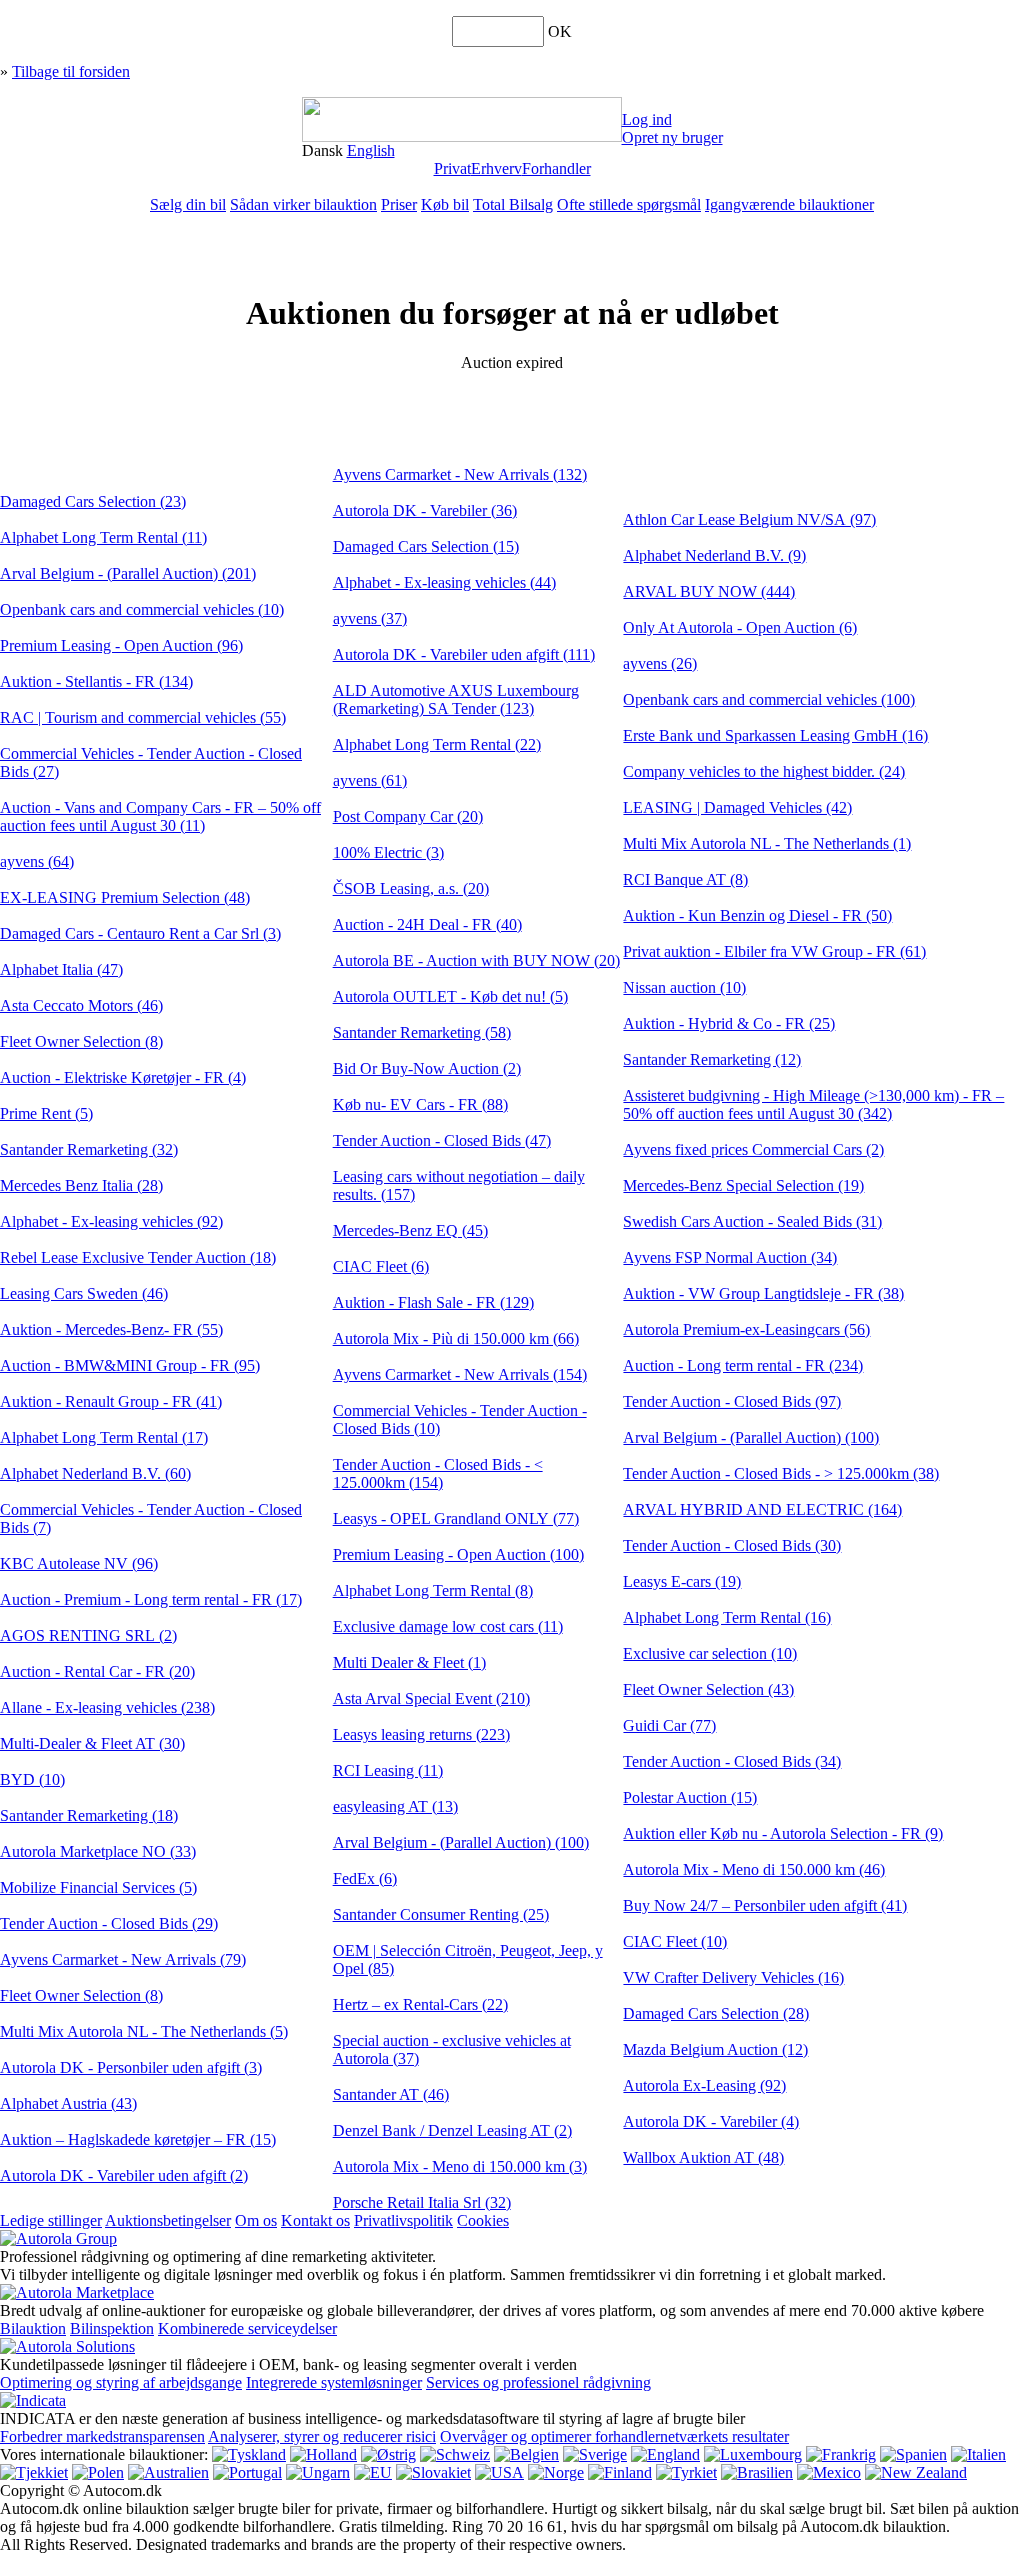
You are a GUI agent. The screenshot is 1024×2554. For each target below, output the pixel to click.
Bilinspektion (112, 2328)
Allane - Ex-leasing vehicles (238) (107, 1707)
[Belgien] (526, 2454)
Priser (399, 204)
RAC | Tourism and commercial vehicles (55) (143, 717)
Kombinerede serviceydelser (247, 2328)
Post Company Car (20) (408, 816)
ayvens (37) (370, 618)
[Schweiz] (455, 2454)
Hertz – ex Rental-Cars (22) (420, 2004)
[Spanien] (913, 2454)
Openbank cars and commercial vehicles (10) (142, 609)
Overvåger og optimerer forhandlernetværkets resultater (614, 2436)
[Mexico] (829, 2472)
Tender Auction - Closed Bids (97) (732, 1401)
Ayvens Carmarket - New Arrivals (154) (460, 1374)
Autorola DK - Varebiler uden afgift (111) (464, 654)
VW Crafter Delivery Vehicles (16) (733, 1977)
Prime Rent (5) (46, 1113)
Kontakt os (315, 2220)
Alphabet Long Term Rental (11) (103, 537)
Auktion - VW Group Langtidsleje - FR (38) (763, 1293)
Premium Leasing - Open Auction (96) (121, 645)
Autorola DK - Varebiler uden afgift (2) (124, 2175)
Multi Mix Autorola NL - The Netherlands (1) (767, 843)
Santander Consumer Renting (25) (441, 1914)
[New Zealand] (916, 2472)
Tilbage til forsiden (71, 71)
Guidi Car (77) (669, 1725)
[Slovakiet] (433, 2472)
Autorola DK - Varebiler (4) (711, 2121)
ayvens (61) (370, 780)
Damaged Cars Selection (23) (93, 501)
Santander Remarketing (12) (712, 1059)
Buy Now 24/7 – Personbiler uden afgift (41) (765, 1905)
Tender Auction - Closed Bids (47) (442, 1140)
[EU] (373, 2472)
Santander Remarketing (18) (89, 1815)
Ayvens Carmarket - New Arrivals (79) (123, 1959)
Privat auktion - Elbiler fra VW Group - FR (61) (774, 951)
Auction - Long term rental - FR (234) (743, 1365)
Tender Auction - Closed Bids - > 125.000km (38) (781, 1473)
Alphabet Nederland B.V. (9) (714, 555)
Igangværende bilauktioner (789, 204)
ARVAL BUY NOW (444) (709, 591)
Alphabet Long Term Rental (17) (104, 1437)
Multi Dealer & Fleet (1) (409, 1662)
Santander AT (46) (391, 2094)
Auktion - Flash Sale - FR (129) (433, 1302)
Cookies (483, 2220)
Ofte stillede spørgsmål (629, 204)
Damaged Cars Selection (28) (716, 2013)
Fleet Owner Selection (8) (81, 1041)
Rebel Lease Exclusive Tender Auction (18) (138, 1257)
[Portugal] (247, 2472)
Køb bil (445, 204)
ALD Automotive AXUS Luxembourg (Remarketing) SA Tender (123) (456, 699)
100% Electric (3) (388, 852)
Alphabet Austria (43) (68, 2103)
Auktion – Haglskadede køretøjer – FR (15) (138, 2139)
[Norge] (556, 2472)
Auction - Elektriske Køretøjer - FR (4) (123, 1077)
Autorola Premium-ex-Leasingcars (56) (746, 1329)
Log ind (647, 119)
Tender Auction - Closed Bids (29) (109, 1923)
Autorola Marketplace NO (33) (98, 1851)
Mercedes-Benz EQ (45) (410, 1230)
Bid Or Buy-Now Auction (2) (427, 1068)
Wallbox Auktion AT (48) (703, 2157)
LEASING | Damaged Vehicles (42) (737, 807)
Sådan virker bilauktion (303, 204)
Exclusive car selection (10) (710, 1653)
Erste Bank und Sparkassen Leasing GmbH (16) (775, 735)
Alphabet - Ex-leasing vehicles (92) (111, 1221)
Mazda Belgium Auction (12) (715, 2049)
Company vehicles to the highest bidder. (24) (764, 771)
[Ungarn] (318, 2472)
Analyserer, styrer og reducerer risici (322, 2436)
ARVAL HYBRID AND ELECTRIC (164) (762, 1509)
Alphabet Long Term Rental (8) (433, 1590)
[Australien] (168, 2472)
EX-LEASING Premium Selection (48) (125, 897)
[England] (665, 2454)
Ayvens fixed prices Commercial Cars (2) (753, 1149)
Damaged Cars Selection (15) (426, 546)
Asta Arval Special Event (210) (431, 1698)
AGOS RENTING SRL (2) (88, 1635)
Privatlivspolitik (403, 2220)
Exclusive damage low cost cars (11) (448, 1626)
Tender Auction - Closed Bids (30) (732, 1545)
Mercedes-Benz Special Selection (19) (743, 1185)
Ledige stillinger (51, 2220)
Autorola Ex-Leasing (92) (704, 2085)
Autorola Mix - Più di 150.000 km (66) (456, 1338)
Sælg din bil (188, 204)
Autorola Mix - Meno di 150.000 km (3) (460, 2166)
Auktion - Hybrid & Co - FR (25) (729, 1023)
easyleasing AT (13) (395, 1806)
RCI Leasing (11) (388, 1770)
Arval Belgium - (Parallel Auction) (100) (461, 1842)
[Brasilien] (757, 2472)
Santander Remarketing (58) (422, 1032)
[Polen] (98, 2472)
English (371, 150)
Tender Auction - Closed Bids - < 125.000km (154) (438, 1473)
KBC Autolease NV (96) (79, 1563)
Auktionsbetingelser (168, 2220)
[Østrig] (388, 2454)
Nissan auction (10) (684, 987)
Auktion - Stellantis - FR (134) (96, 681)
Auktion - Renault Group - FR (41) (111, 1401)
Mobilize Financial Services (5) (98, 1887)
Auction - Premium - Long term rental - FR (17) (151, 1599)
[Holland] (323, 2454)
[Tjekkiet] (34, 2472)
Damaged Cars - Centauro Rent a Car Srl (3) (140, 933)
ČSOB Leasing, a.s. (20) (411, 888)
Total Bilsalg (513, 204)
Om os (256, 2220)
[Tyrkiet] (686, 2472)
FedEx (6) (365, 1878)
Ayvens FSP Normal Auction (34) (730, 1257)
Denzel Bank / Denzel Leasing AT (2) (452, 2130)
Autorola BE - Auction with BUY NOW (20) (476, 960)
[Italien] (978, 2454)
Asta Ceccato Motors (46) (81, 1005)
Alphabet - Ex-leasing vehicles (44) (444, 582)
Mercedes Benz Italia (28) (81, 1185)
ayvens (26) (660, 663)
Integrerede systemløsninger (334, 2382)
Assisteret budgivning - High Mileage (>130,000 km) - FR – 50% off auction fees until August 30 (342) (813, 1104)
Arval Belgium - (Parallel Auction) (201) (128, 573)
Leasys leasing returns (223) (421, 1734)
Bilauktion (33, 2328)
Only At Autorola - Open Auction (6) (740, 627)
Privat (452, 168)
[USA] (499, 2472)
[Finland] (620, 2472)
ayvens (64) (37, 861)
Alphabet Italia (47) (61, 969)
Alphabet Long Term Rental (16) (727, 1617)
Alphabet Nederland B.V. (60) (95, 1473)
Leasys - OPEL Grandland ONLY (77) (456, 1518)
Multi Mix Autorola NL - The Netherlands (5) (144, 2031)
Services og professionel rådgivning (538, 2382)
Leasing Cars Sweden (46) (84, 1293)
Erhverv (496, 168)
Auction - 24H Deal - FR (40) (427, 924)
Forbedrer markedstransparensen (102, 2436)
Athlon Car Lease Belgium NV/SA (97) (749, 519)
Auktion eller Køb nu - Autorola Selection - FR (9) (783, 1833)
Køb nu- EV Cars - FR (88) (420, 1104)
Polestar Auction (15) (690, 1797)
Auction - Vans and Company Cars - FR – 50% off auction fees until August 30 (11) (160, 816)
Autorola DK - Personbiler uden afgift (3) (131, 2067)
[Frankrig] (841, 2454)
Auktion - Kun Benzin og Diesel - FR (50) (757, 915)
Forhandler (556, 168)
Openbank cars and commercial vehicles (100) (769, 699)
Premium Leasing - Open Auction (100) (458, 1554)
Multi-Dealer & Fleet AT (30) (92, 1743)
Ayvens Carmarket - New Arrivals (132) (460, 474)
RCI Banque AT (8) (685, 879)
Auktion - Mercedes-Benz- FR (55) (111, 1329)
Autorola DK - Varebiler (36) (425, 510)
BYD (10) (32, 1779)
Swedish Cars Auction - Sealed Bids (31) (752, 1221)
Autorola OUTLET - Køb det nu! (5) (450, 996)
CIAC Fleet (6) (381, 1266)
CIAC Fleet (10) (675, 1941)
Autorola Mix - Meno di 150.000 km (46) (754, 1869)
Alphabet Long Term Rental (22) (437, 744)
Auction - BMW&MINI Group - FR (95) (130, 1365)
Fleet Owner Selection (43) (708, 1689)
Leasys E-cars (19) (682, 1581)
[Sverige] (595, 2454)
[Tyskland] (249, 2454)
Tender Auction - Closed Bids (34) (732, 1761)
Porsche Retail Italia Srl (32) (422, 2202)
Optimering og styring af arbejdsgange (121, 2382)
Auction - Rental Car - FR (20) (97, 1671)
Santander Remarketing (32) (89, 1149)
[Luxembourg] (753, 2454)
